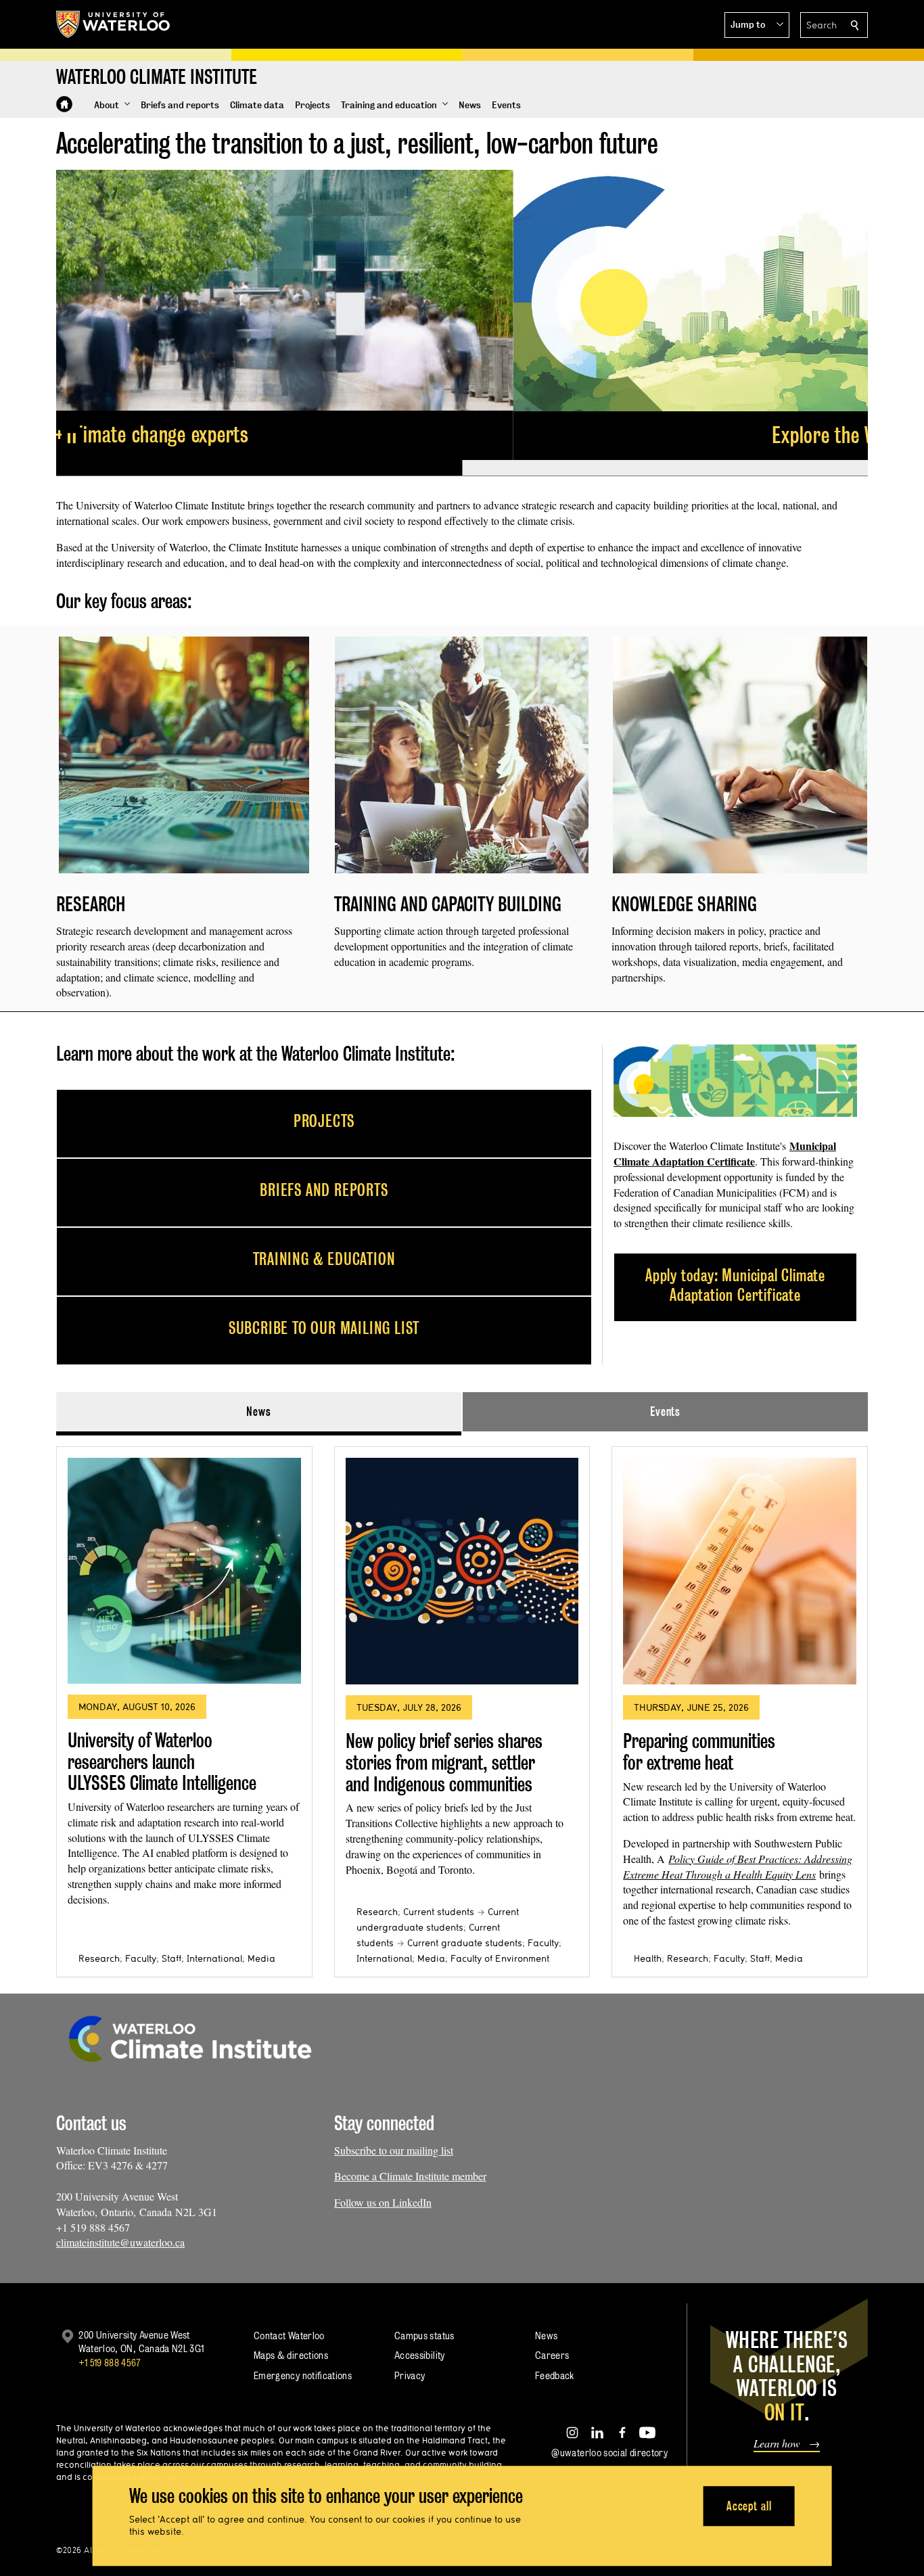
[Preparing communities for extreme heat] (740, 1571)
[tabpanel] (462, 1706)
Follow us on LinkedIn (383, 2202)
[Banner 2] (665, 468)
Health (648, 1958)
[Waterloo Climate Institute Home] (64, 104)
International (214, 1958)
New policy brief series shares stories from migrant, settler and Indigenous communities (444, 1762)
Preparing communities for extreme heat (699, 1752)
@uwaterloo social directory (609, 2453)
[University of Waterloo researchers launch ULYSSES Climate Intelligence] (184, 1571)
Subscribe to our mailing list (394, 2150)
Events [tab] (665, 1411)
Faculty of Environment (500, 1958)
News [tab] (259, 1411)
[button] (757, 25)
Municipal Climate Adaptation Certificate (725, 1153)
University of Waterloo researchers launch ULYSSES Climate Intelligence (162, 1762)
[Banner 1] (259, 468)
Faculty (141, 1958)
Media (261, 1958)
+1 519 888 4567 (110, 2363)
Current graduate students (465, 1943)
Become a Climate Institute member (410, 2176)
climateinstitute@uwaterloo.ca (120, 2242)
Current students (439, 1912)
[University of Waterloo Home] (114, 24)
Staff (171, 1958)
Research (99, 1958)
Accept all (749, 2506)
